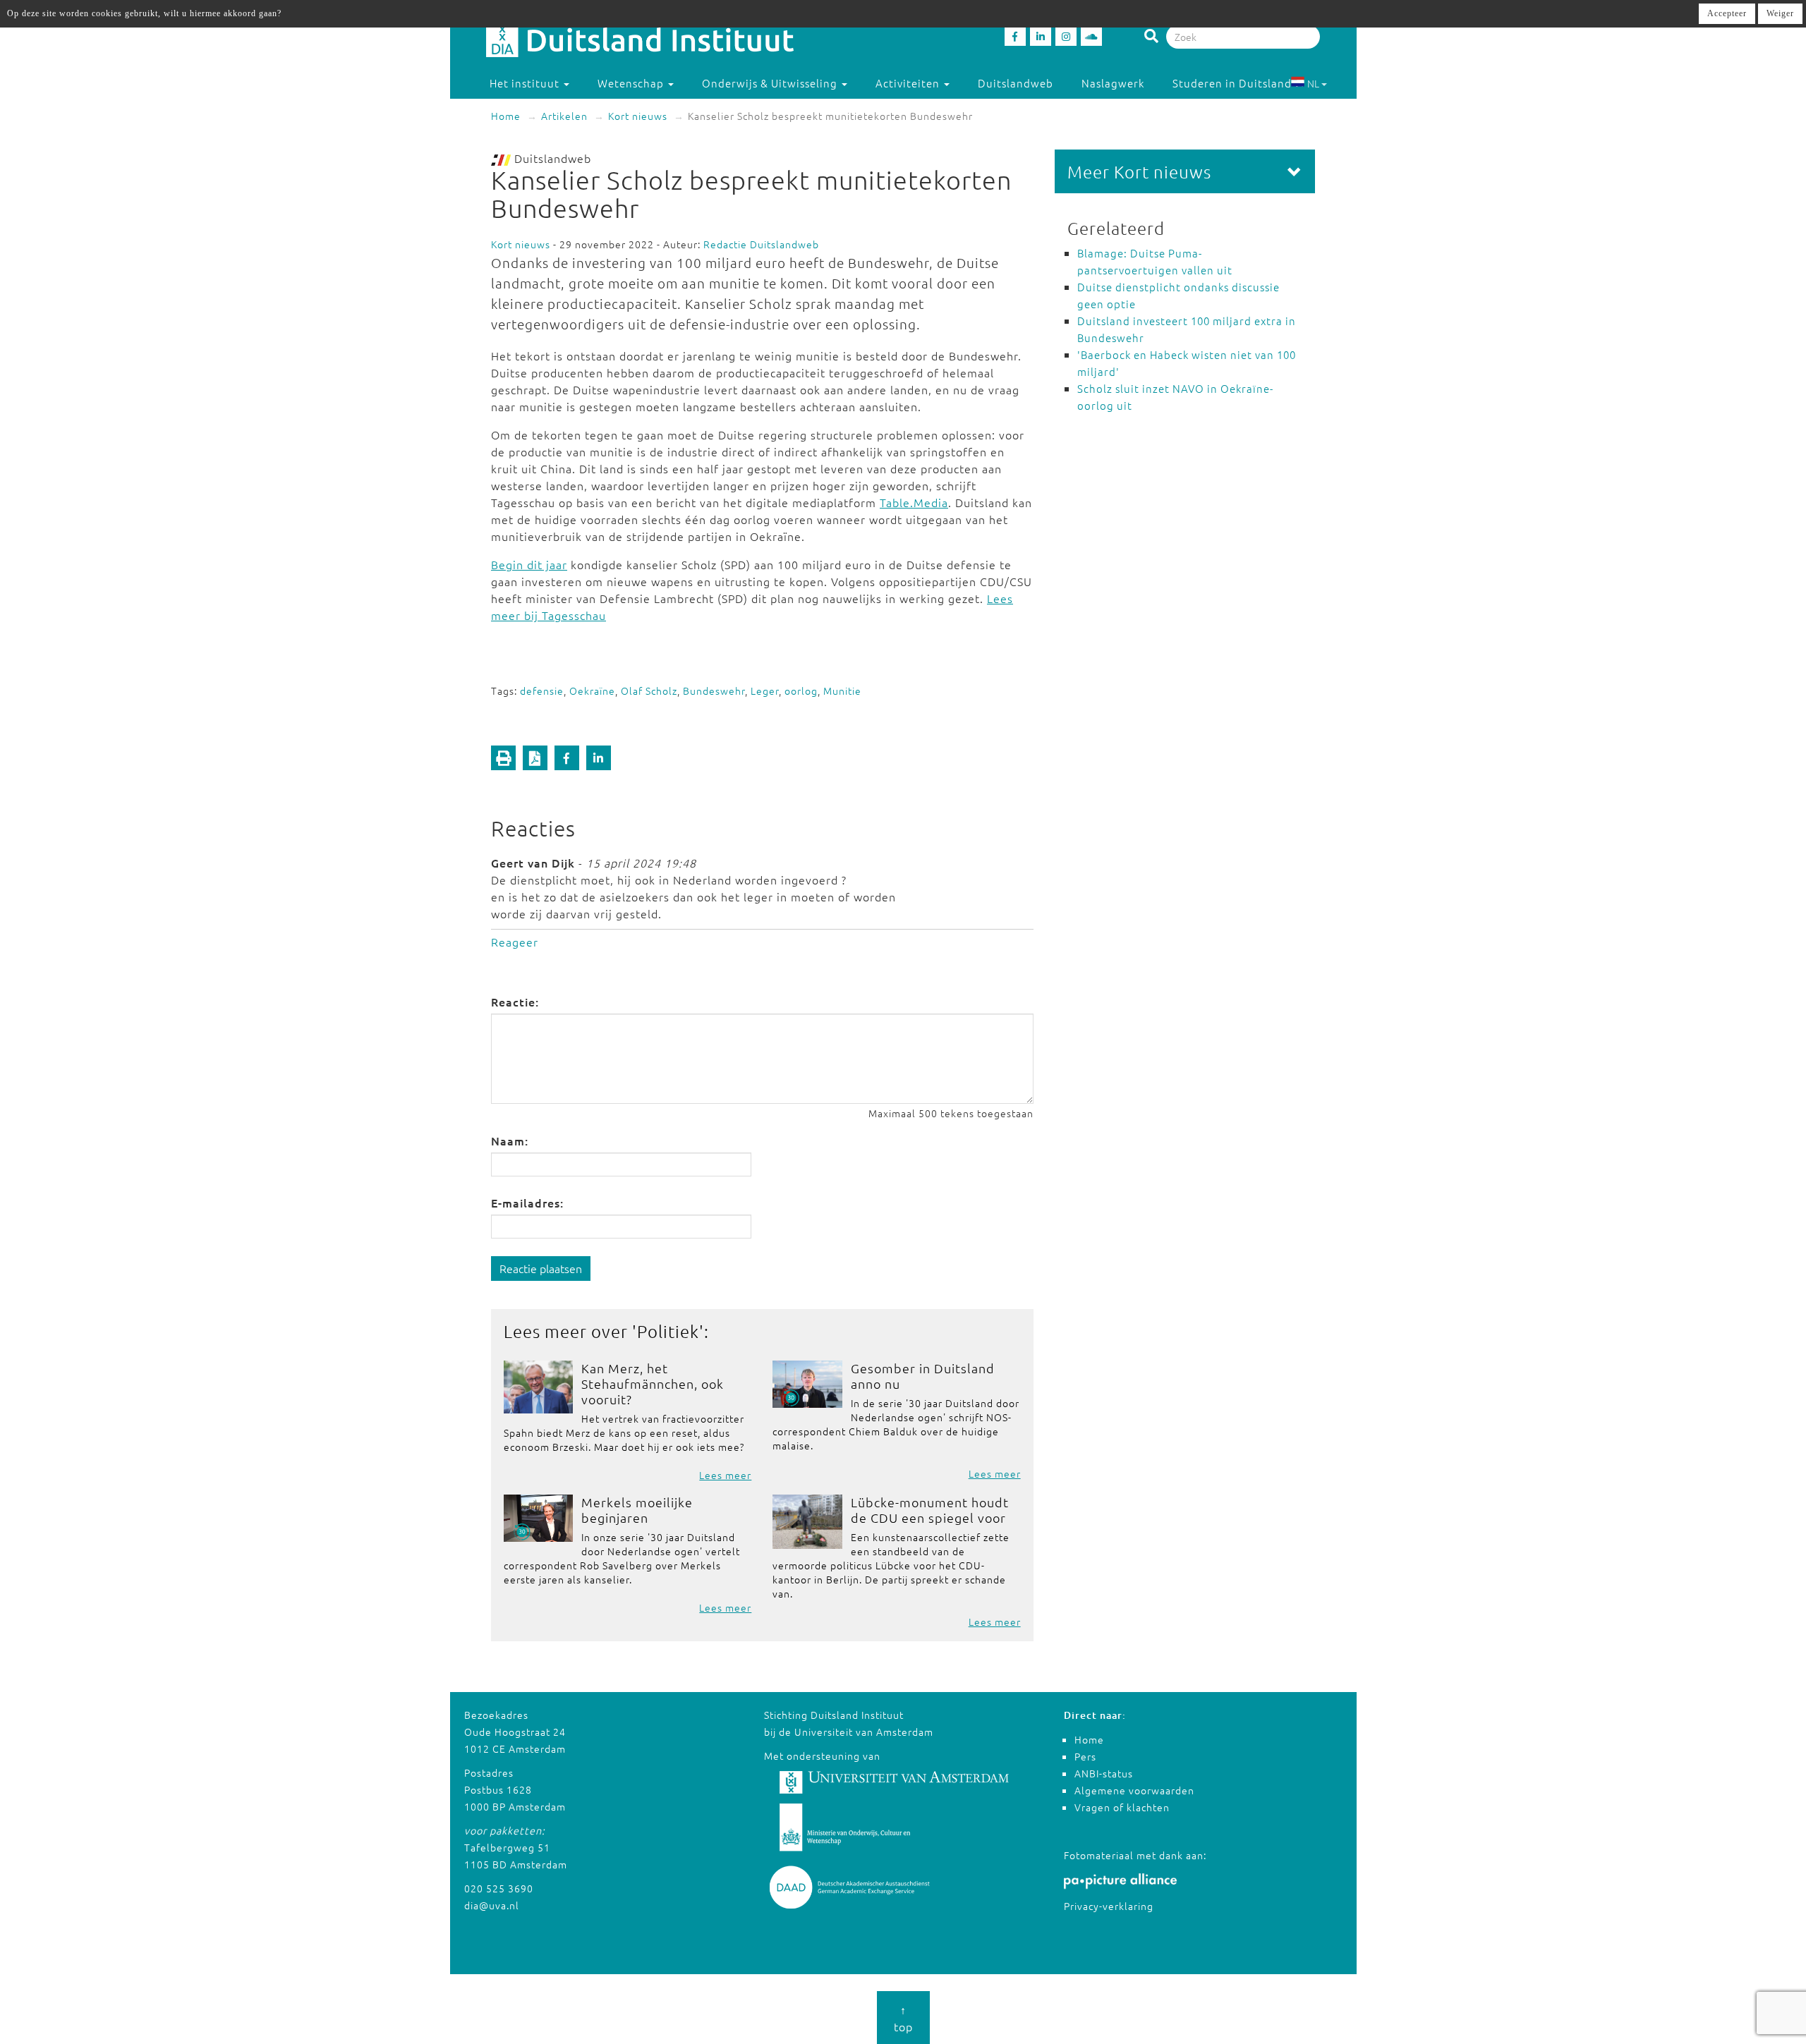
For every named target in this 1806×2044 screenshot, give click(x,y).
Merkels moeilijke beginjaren (637, 1510)
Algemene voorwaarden (1134, 1790)
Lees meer (725, 1475)
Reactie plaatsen (541, 1268)
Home (506, 116)
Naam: (510, 1140)
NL (1313, 83)
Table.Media (914, 502)
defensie (542, 691)
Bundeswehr (714, 691)
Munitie (842, 691)
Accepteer (1727, 13)
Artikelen (564, 116)
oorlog (801, 691)
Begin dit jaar (529, 564)
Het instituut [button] (526, 83)
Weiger (1780, 13)
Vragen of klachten (1122, 1807)
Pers (1085, 1756)
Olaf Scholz (649, 691)
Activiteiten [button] (909, 83)
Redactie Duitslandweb (761, 244)
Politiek (668, 1331)
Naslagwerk (1113, 83)
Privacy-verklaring (1109, 1906)
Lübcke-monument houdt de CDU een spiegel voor (930, 1510)
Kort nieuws (638, 116)
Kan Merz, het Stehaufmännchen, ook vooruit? (653, 1383)
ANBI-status (1104, 1773)
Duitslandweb (1016, 83)
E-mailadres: (527, 1203)
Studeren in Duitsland (1232, 83)
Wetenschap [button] (632, 83)
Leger (765, 691)
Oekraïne (592, 691)
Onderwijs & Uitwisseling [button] (771, 83)
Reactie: (515, 1002)
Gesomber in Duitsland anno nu (923, 1376)
